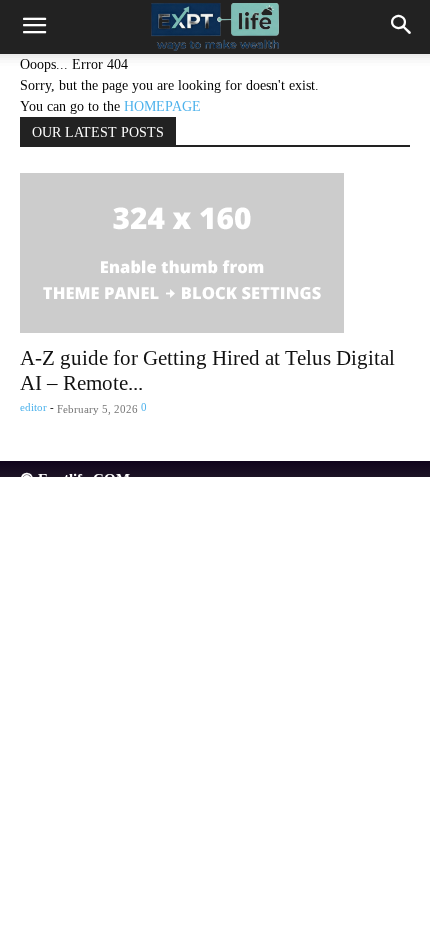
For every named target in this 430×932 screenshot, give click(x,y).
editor (33, 407)
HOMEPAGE (162, 106)
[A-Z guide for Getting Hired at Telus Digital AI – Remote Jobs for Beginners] (215, 253)
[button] (34, 27)
